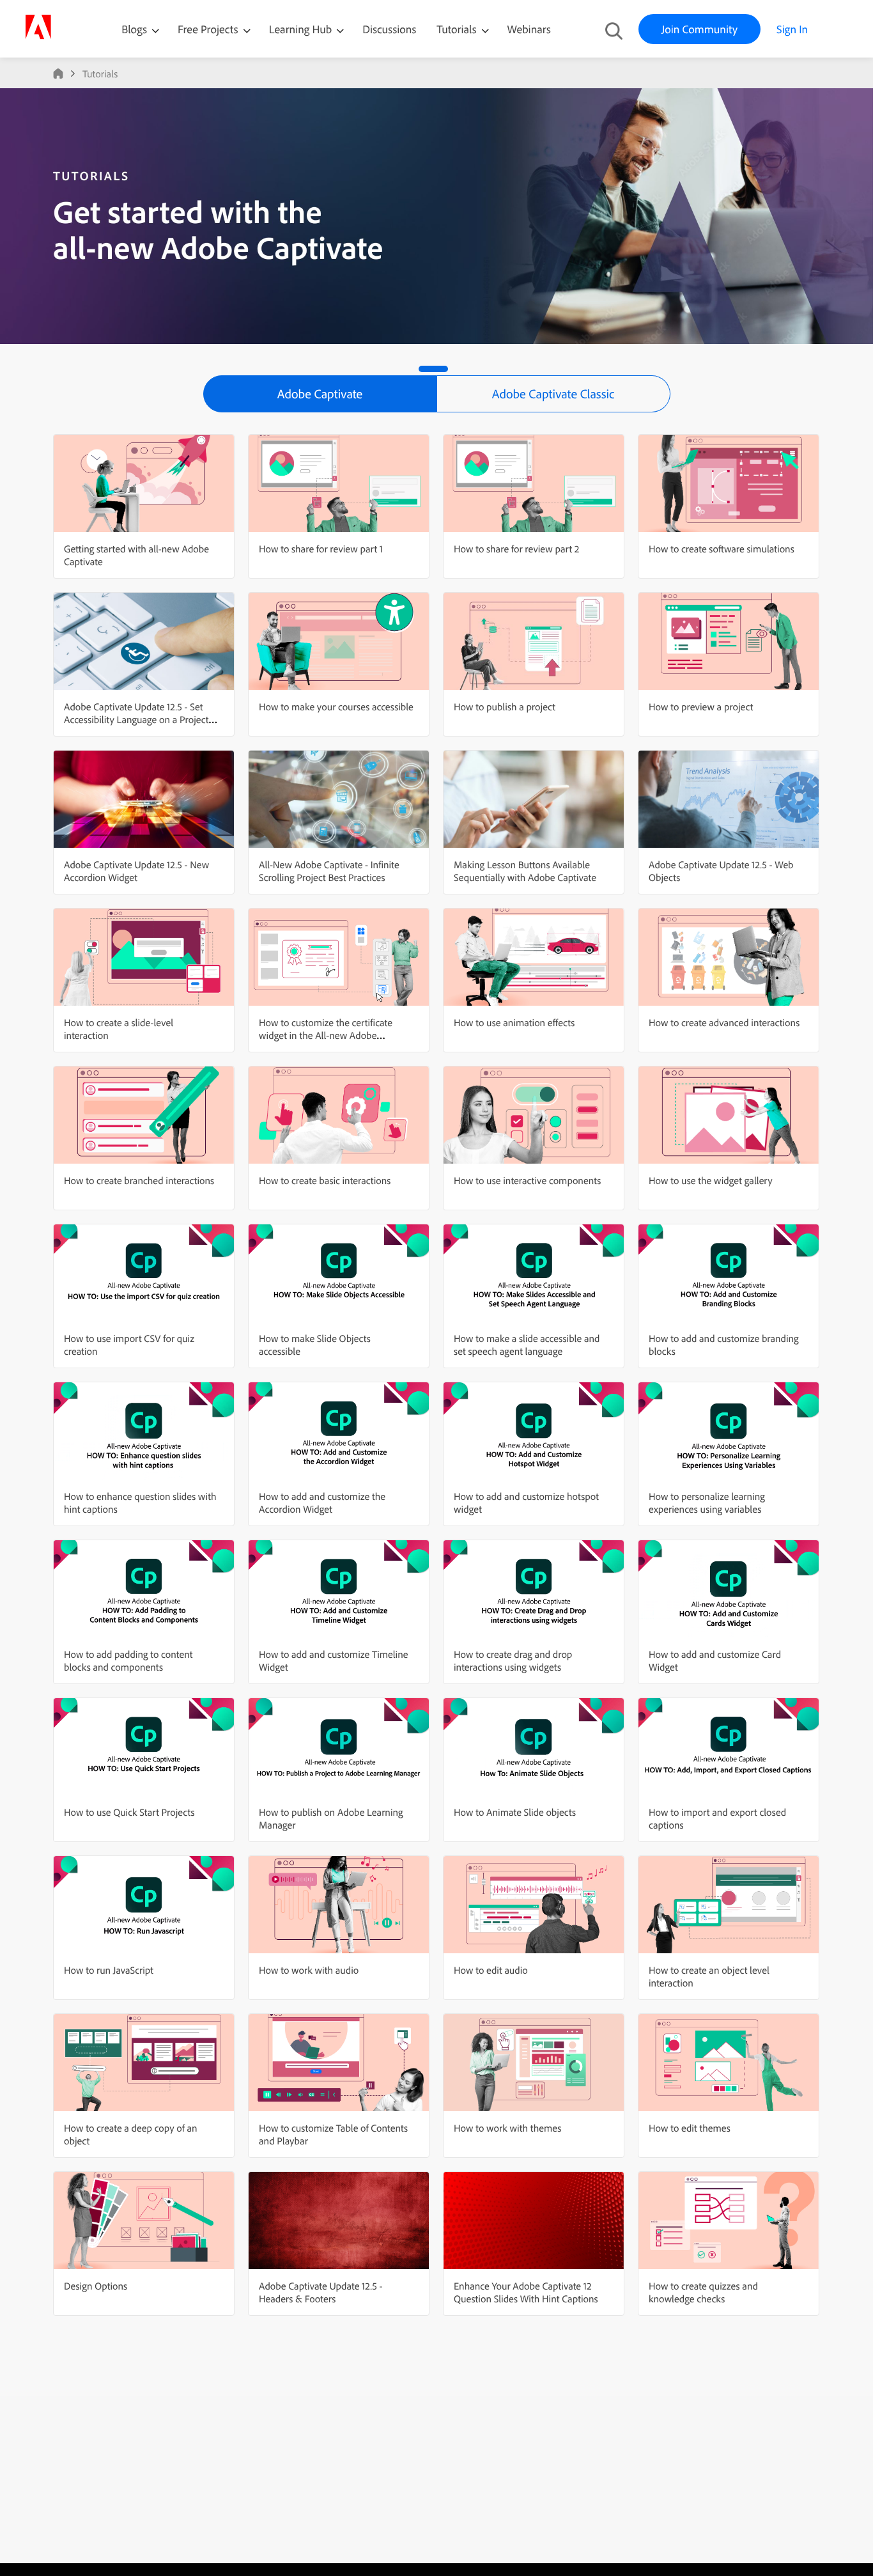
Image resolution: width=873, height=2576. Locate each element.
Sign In (792, 29)
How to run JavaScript (109, 1970)
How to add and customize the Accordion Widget (322, 1503)
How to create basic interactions (325, 1180)
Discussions (389, 29)
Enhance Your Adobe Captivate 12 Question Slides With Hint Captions (526, 2292)
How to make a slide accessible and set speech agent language (527, 1345)
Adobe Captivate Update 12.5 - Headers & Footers (321, 2292)
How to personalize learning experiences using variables (707, 1503)
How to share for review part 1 (321, 549)
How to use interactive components (527, 1180)
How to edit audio (491, 1970)
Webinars (529, 29)
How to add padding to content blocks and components (128, 1660)
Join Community (699, 29)
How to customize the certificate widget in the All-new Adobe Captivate (326, 1035)
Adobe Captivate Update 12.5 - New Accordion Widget (136, 871)
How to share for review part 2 (516, 549)
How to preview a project (701, 706)
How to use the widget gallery (711, 1180)
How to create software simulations (722, 549)
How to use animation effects (514, 1022)
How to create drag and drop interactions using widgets (513, 1660)
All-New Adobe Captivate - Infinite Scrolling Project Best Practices (329, 871)
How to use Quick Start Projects (129, 1812)
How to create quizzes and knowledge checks (703, 2292)
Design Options (96, 2286)
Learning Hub (302, 29)
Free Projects (209, 29)
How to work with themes (507, 2128)
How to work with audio (309, 1970)
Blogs (134, 29)
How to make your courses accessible (336, 706)
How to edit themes (690, 2128)
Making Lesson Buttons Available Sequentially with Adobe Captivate (525, 871)
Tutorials (458, 29)
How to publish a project (505, 706)
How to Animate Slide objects (515, 1812)
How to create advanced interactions (724, 1022)
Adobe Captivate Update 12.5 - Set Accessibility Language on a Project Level (136, 719)
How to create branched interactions (139, 1180)
